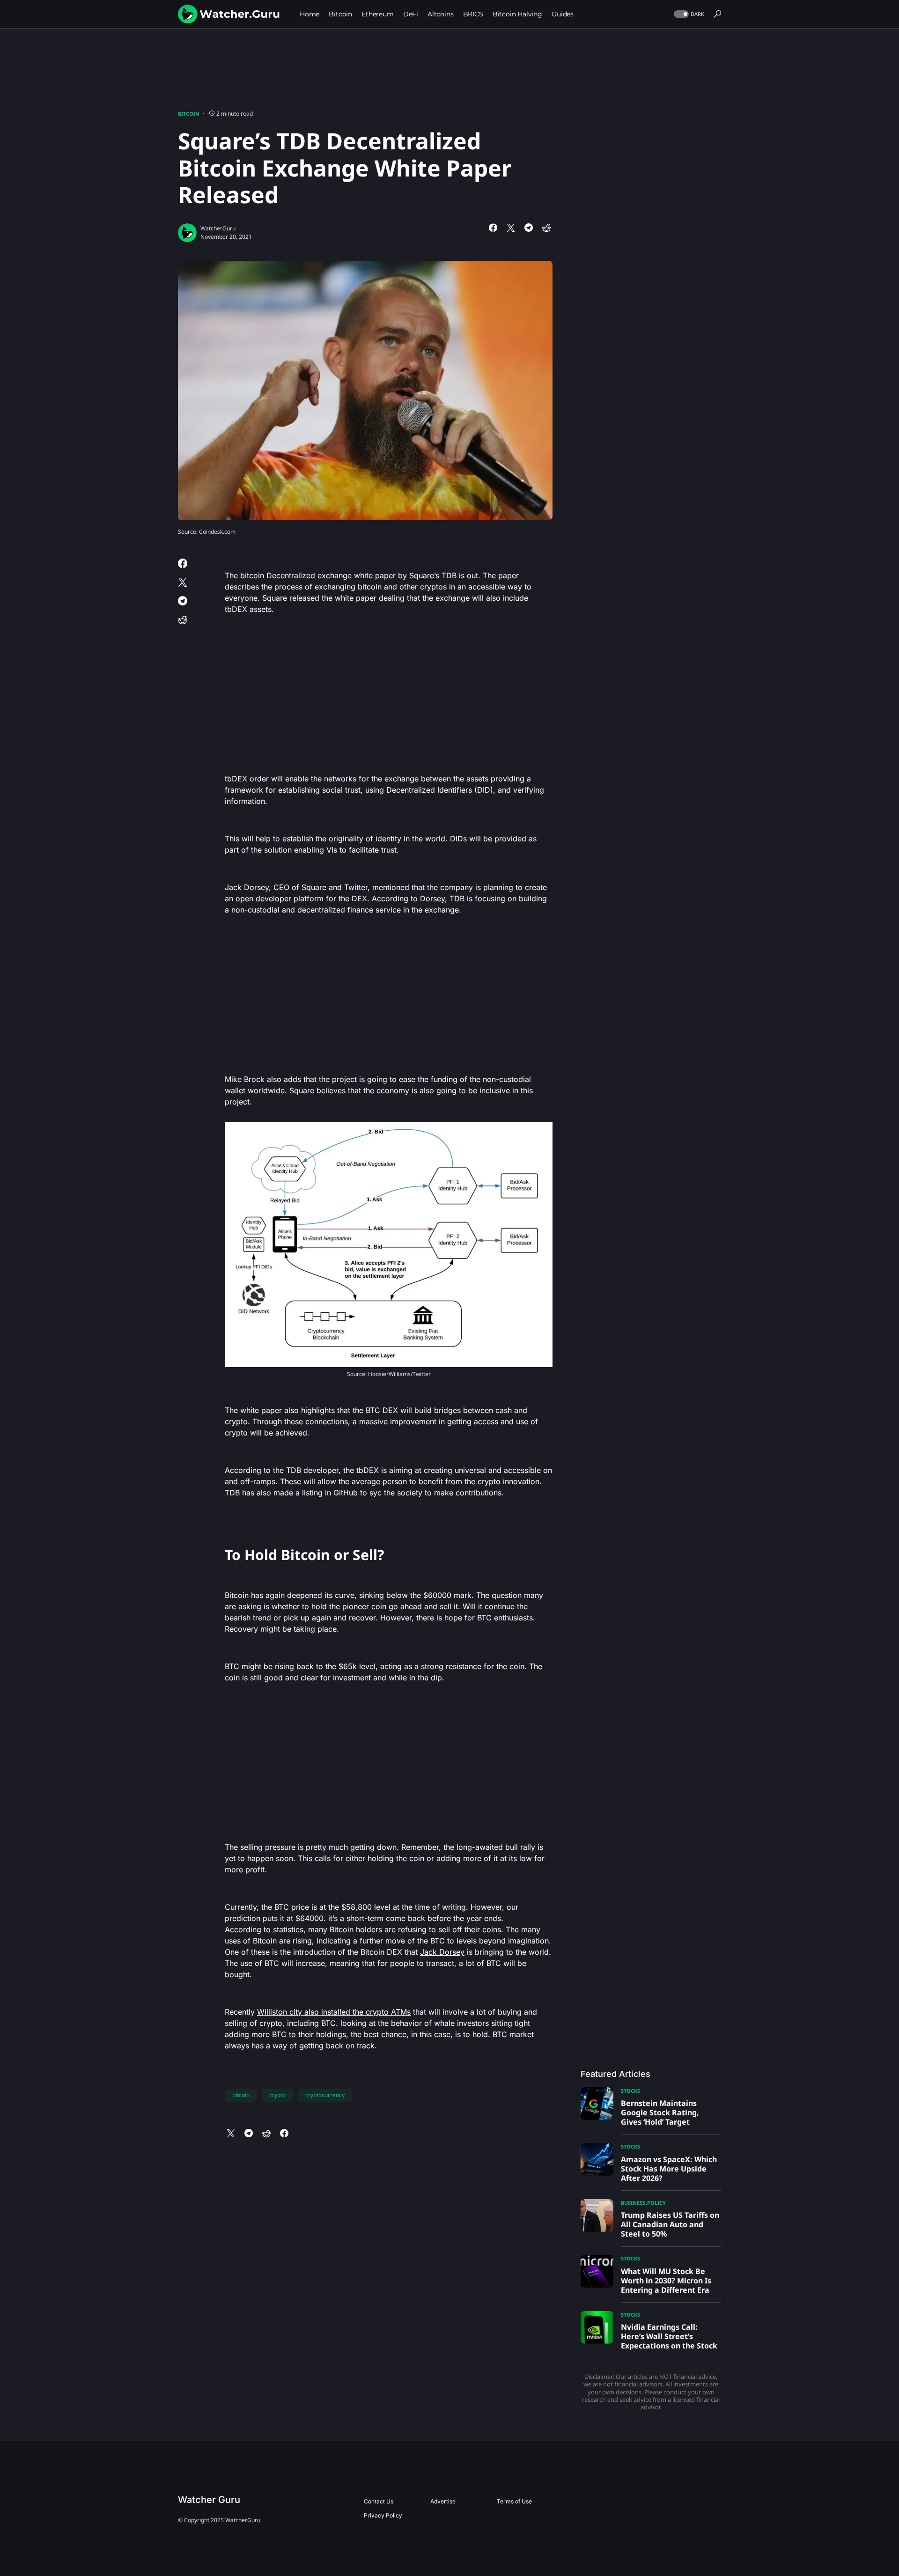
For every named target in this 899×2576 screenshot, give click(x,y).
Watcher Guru (209, 2500)
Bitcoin (189, 114)
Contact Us (379, 2501)
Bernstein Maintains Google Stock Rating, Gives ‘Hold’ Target (660, 2112)
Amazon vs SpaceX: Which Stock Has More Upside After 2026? (669, 2169)
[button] (688, 14)
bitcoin (241, 2095)
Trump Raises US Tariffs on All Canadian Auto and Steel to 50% (670, 2224)
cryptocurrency (325, 2095)
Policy (656, 2203)
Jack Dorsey (442, 1952)
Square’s (424, 575)
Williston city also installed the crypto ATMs (334, 2012)
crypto (277, 2095)
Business (633, 2203)
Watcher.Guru (218, 228)
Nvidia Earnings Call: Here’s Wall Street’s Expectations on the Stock (669, 2336)
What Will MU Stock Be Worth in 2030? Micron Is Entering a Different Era (666, 2281)
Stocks (630, 2091)
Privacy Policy (383, 2515)
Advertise (443, 2501)
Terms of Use (514, 2501)
